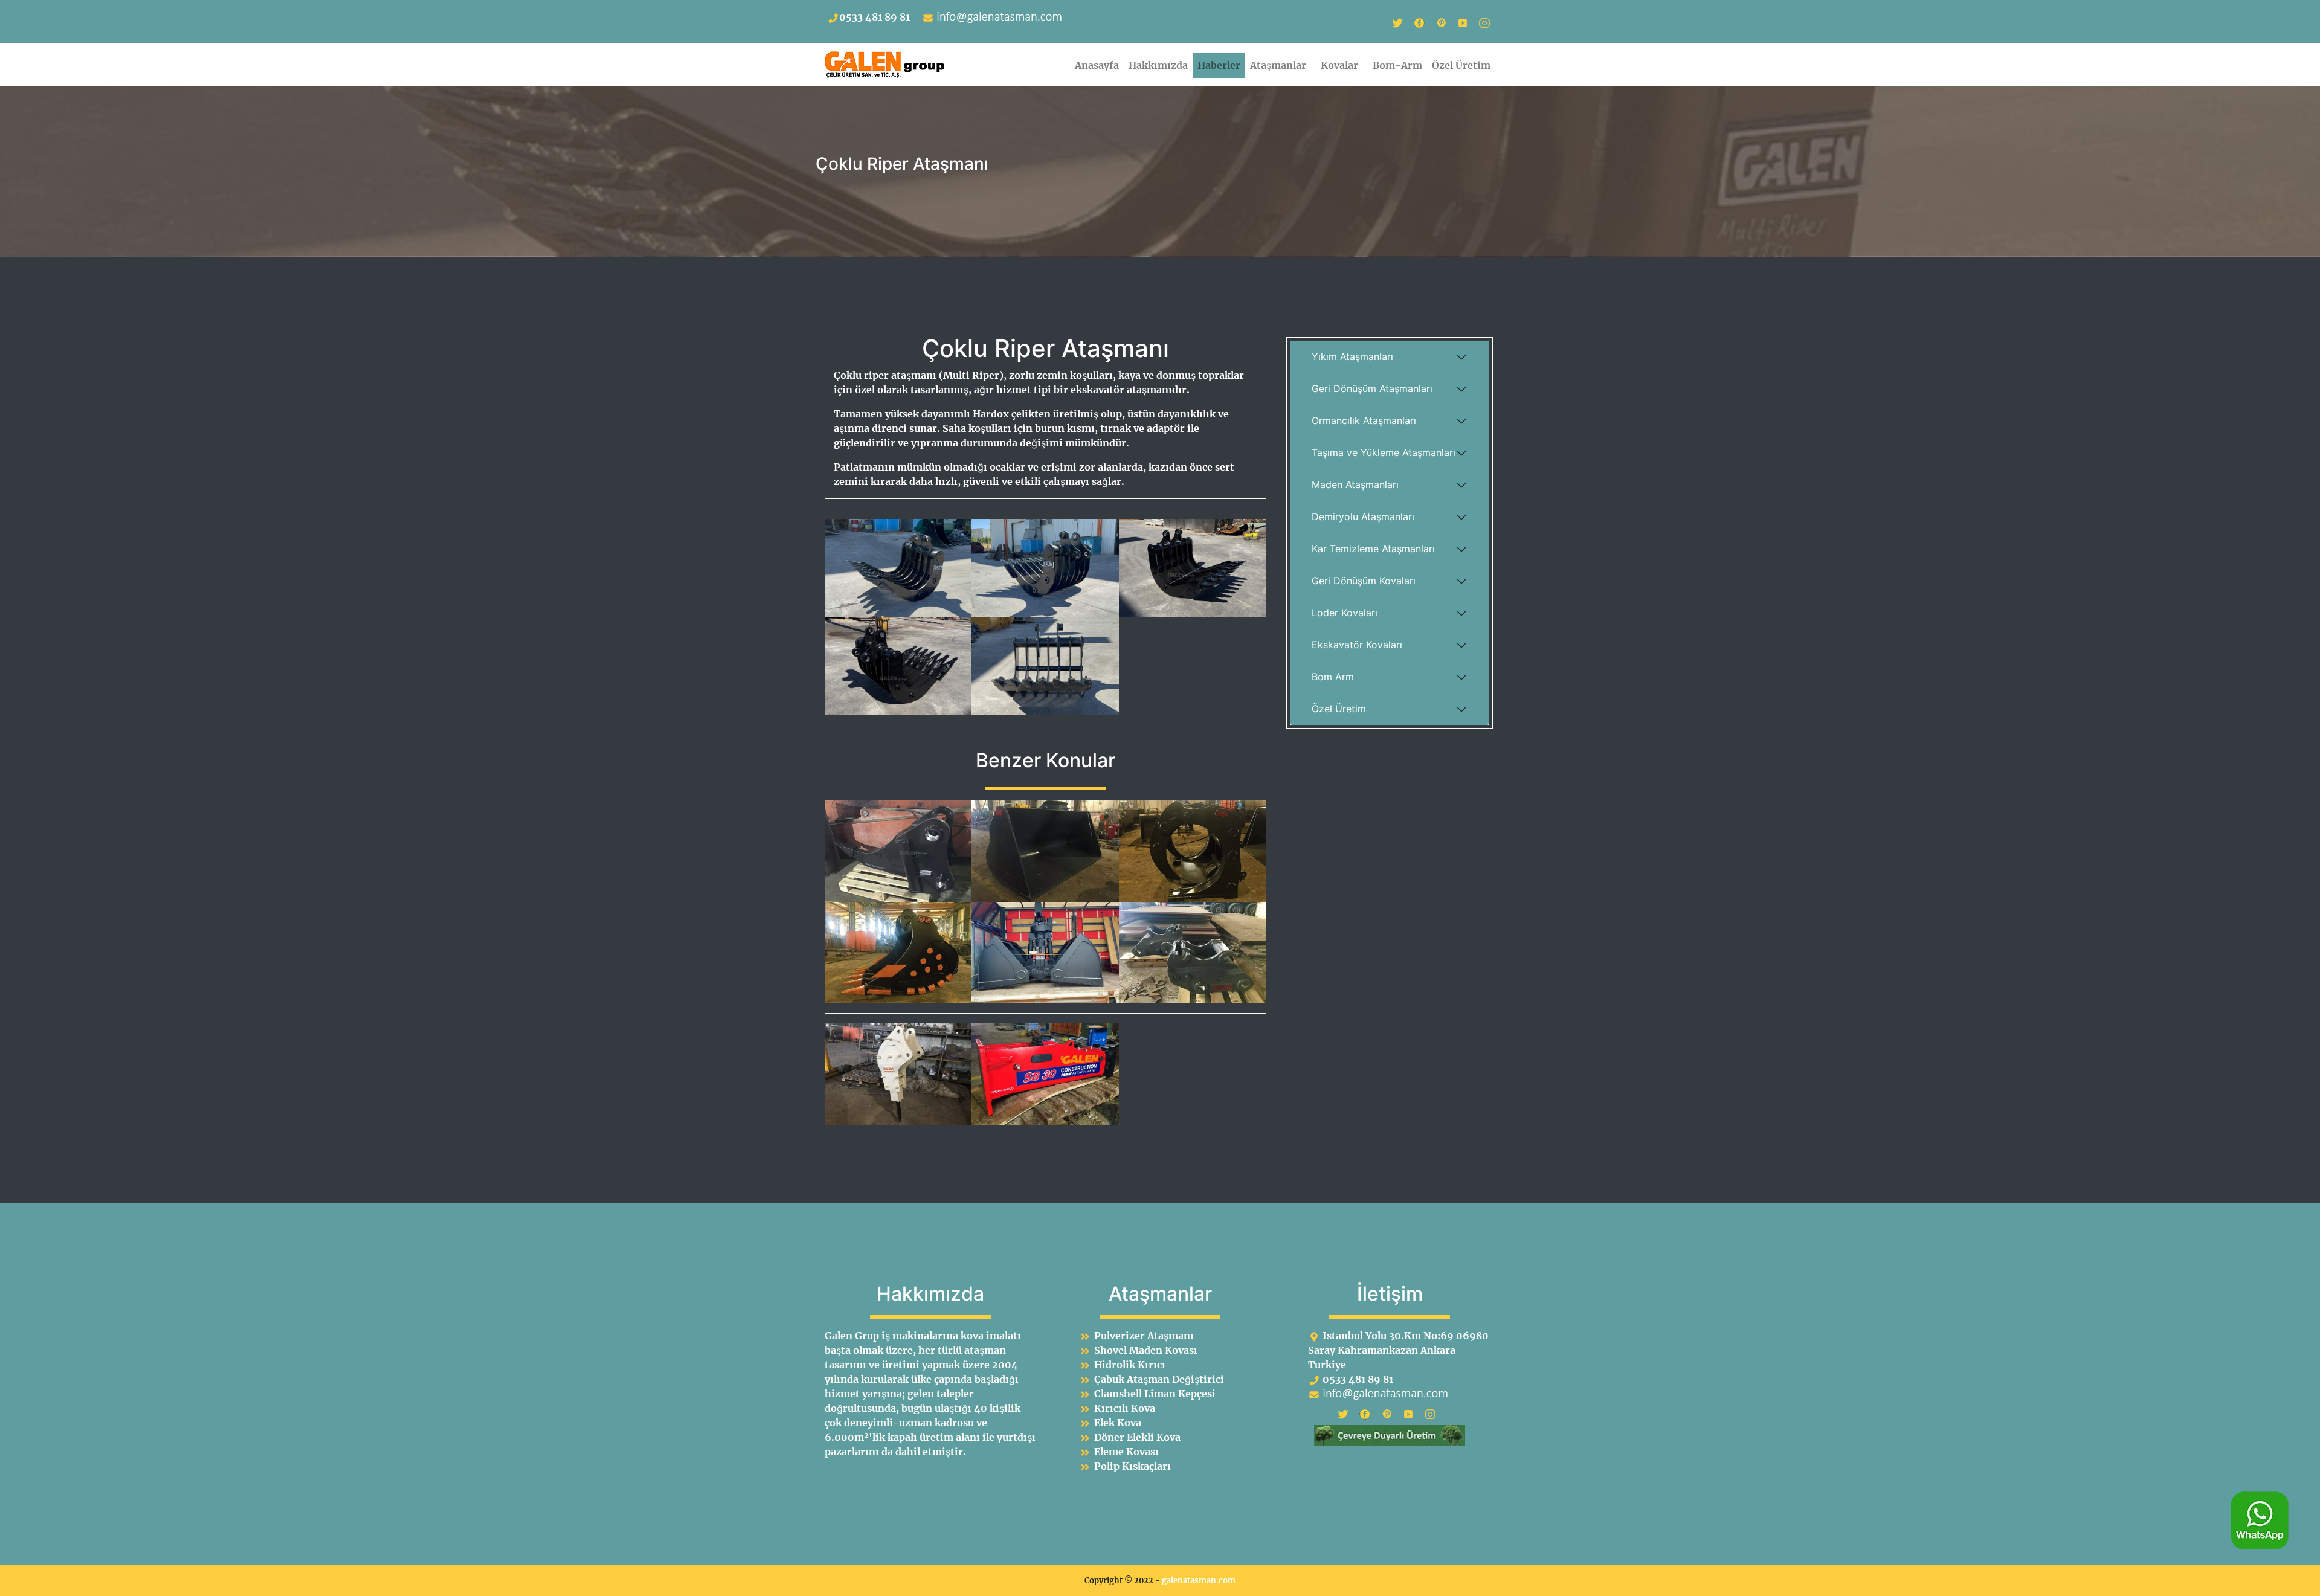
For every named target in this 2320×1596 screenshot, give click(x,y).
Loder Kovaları (1345, 613)
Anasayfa (1097, 65)
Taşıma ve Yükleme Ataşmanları (1384, 452)
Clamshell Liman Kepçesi (1155, 1394)
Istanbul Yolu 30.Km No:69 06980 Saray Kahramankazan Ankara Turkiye (1398, 1350)
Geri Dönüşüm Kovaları (1364, 581)
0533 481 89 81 (875, 17)
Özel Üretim (1461, 65)
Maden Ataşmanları (1355, 484)
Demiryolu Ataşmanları (1363, 516)
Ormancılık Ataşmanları (1364, 420)
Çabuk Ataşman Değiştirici (1159, 1379)
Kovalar (1342, 65)
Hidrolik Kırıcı (1130, 1365)
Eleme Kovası (1126, 1452)
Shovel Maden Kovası (1146, 1350)
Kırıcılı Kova (1125, 1408)
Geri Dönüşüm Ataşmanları (1372, 388)
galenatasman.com (1199, 1580)
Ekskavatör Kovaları (1357, 645)
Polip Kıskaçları (1133, 1466)
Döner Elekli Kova (1137, 1437)
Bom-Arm (1397, 65)
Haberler (1219, 65)
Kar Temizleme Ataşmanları (1373, 549)
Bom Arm (1333, 677)
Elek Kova (1118, 1423)
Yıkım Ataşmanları (1352, 356)
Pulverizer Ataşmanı (1144, 1336)
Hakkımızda (1158, 65)
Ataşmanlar (1281, 65)
